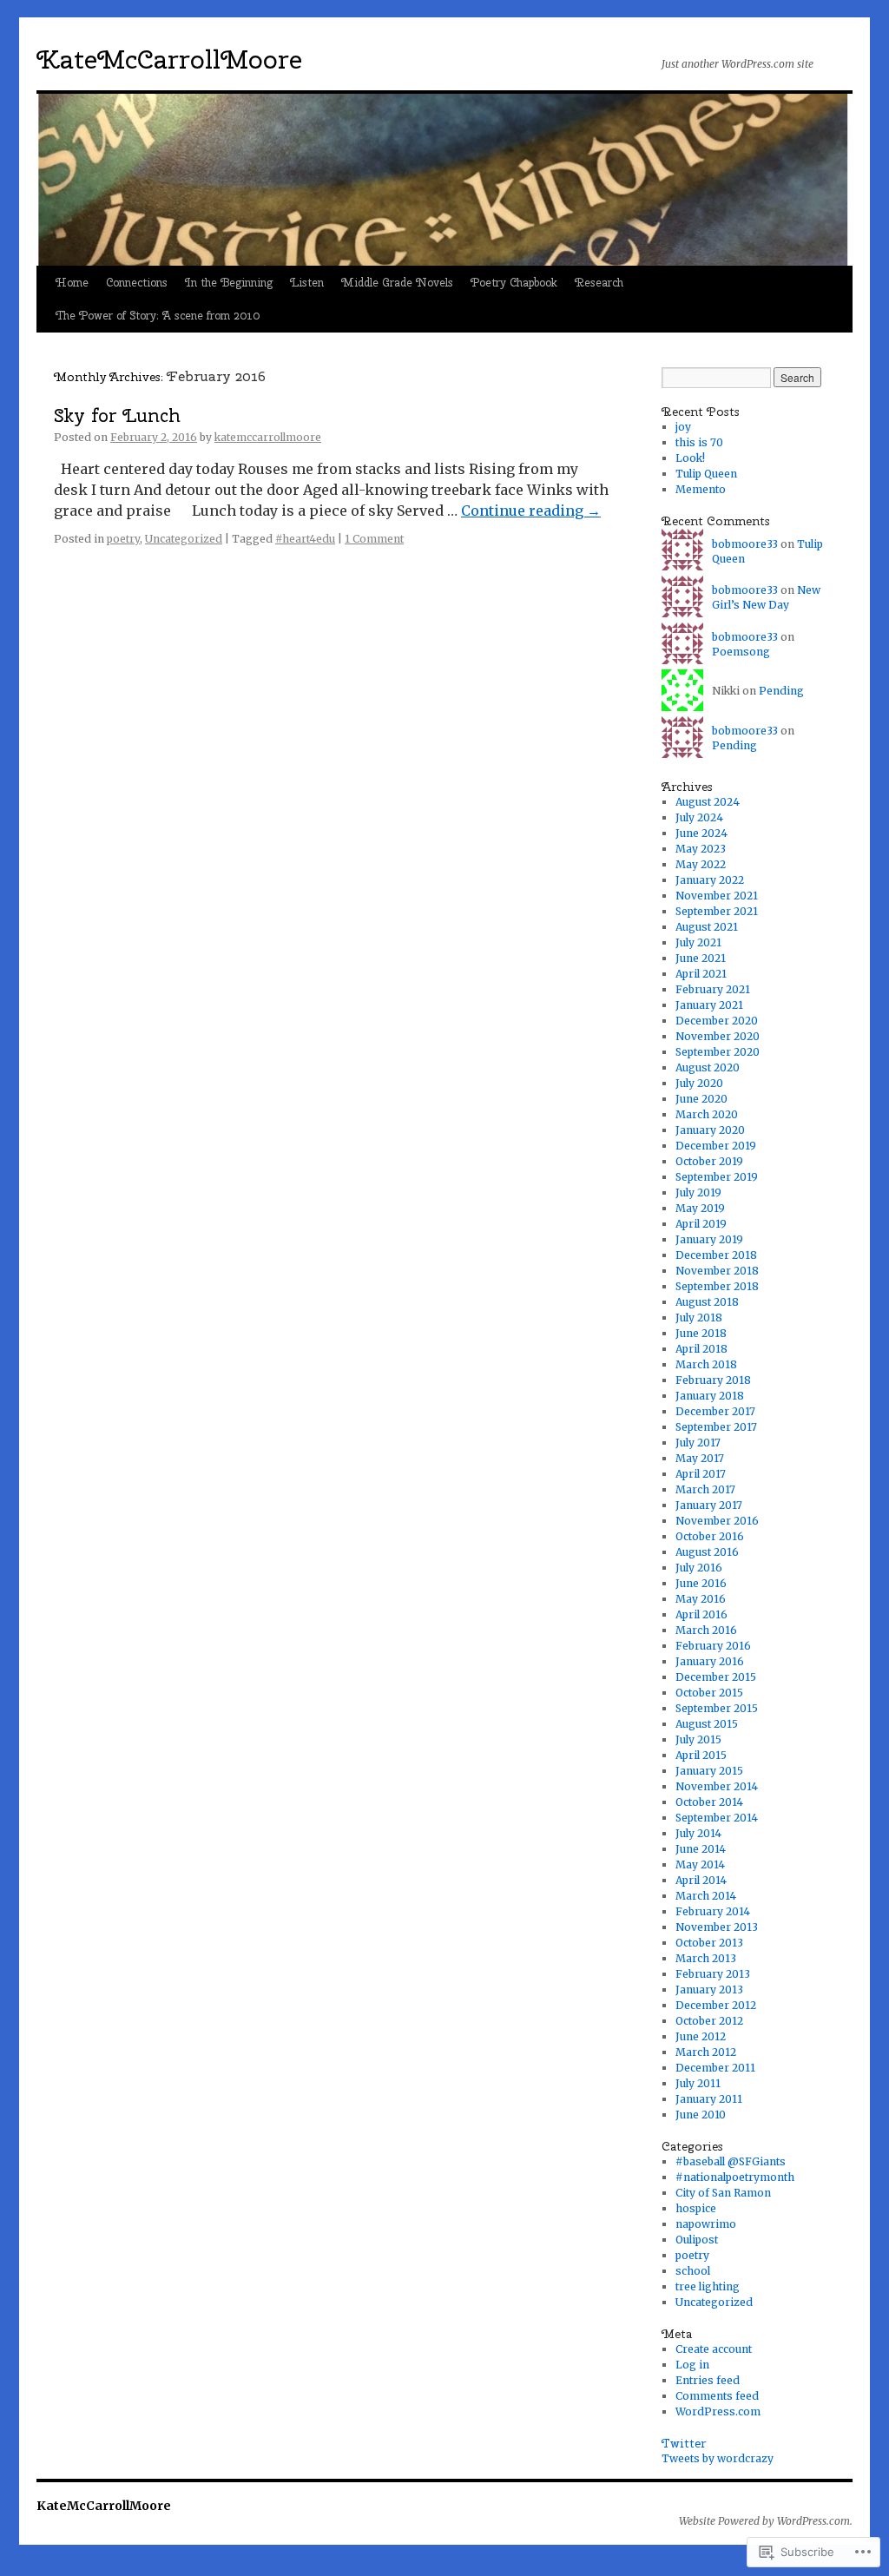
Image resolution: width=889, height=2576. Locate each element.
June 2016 (701, 1583)
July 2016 (699, 1568)
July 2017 (698, 1443)
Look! (690, 458)
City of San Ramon (723, 2193)
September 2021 (717, 911)
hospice (696, 2208)
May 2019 (700, 1208)
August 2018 (707, 1302)
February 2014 (713, 1911)
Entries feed (708, 2380)
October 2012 (709, 2021)
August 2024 (708, 802)
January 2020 (710, 1130)
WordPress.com (718, 2411)
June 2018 (701, 1333)
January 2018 (710, 1396)
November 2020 (718, 1036)
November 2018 (717, 1271)
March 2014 (706, 1896)
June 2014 (701, 1849)
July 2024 (699, 817)
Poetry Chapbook (514, 283)
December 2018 (716, 1255)
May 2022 (701, 864)
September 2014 (717, 1818)
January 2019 (709, 1239)
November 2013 (717, 1927)
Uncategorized (184, 539)
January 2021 (709, 1005)
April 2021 (701, 974)
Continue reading (531, 511)
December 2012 (716, 2005)
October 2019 (709, 1161)
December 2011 (715, 2068)
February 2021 (713, 989)
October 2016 (710, 1536)
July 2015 (698, 1739)
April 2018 (701, 1349)
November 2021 (717, 896)
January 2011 (709, 2099)
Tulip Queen (706, 474)
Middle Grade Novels (397, 283)
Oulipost (697, 2240)
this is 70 (699, 442)
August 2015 (707, 1724)
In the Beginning (229, 283)
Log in (692, 2365)
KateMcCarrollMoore (169, 59)
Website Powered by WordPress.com (764, 2521)
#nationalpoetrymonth (735, 2177)
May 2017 (700, 1458)
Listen (307, 283)
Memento (701, 489)
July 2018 (699, 1318)
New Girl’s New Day (766, 597)
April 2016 (701, 1614)
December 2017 (715, 1411)
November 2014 (717, 1786)
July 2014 (698, 1833)
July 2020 (699, 1083)
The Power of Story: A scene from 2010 (158, 316)
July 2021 (698, 942)
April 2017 (701, 1474)
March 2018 (706, 1364)
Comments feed (717, 2396)
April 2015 (701, 1755)
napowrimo (706, 2224)
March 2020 (707, 1114)
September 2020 (718, 1052)
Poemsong (741, 652)
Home (72, 283)
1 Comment (374, 539)
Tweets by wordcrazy (718, 2458)
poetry (123, 539)
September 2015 (717, 1708)
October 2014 (709, 1802)
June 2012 (701, 2036)
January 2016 (710, 1661)
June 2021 (701, 958)
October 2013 (709, 1943)
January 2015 (709, 1771)
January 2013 (709, 1990)
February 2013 (713, 1974)
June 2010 (701, 2115)
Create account (714, 2349)
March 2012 (706, 2052)
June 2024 (701, 833)
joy (683, 427)
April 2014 (701, 1880)
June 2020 (701, 1099)
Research (599, 283)
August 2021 (707, 927)
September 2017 (716, 1427)
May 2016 (701, 1599)
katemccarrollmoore (268, 437)
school (693, 2271)
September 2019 (717, 1177)
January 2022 (710, 880)
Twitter (684, 2443)
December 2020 (717, 1021)
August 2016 (707, 1552)
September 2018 (717, 1286)
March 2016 (706, 1630)
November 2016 (717, 1521)
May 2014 (700, 1864)
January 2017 (709, 1505)
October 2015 (709, 1693)
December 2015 (716, 1677)
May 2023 (701, 849)
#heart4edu (305, 539)
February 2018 (713, 1380)
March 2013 (706, 1958)
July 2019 (698, 1192)
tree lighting (708, 2286)
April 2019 (701, 1224)
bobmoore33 (745, 544)
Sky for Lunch (117, 415)
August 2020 (708, 1067)
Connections (137, 283)
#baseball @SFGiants (731, 2161)
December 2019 (716, 1146)
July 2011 (698, 2083)
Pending (781, 691)
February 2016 (713, 1646)
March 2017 (705, 1489)
